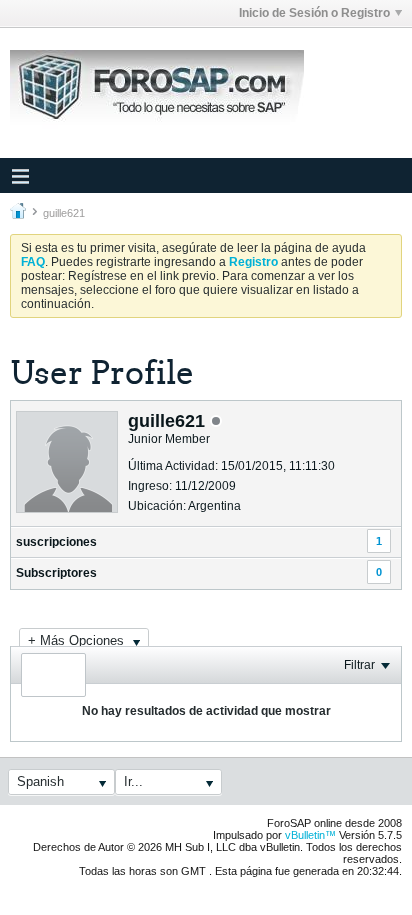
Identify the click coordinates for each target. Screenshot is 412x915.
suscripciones (56, 542)
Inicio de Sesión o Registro (314, 13)
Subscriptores (56, 573)
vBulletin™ (310, 835)
